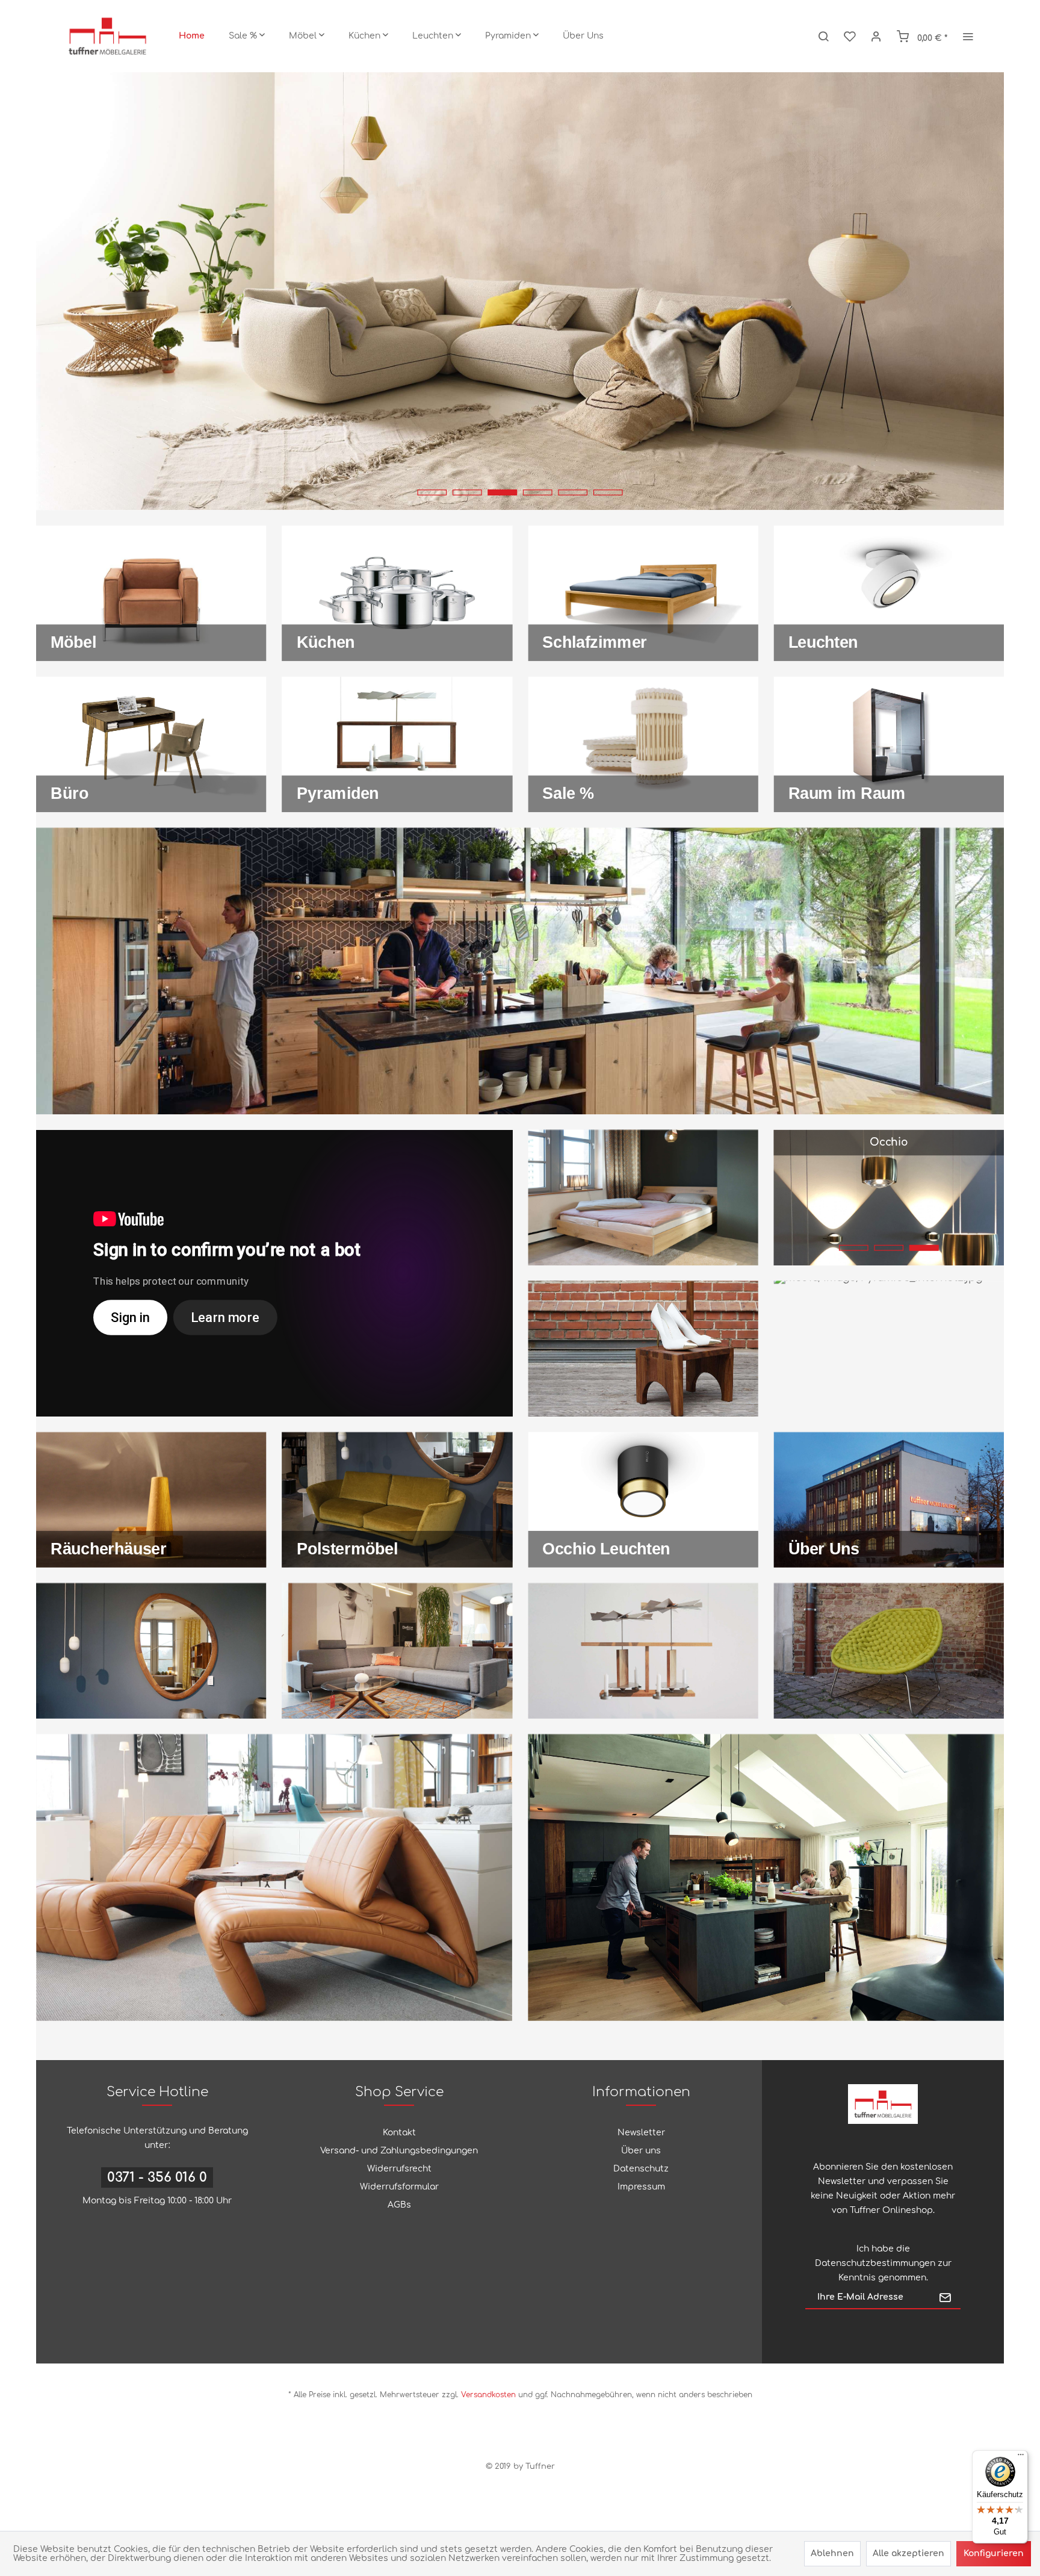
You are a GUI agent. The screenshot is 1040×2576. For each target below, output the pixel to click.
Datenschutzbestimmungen (875, 2263)
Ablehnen (832, 2553)
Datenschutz (641, 2169)
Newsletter (641, 2133)
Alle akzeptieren (908, 2553)
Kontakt (399, 2133)
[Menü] (1021, 2457)
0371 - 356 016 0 (157, 2177)
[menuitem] (192, 36)
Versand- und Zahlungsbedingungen (399, 2151)
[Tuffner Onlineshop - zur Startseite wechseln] (107, 36)
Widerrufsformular (399, 2187)
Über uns (641, 2151)
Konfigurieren (994, 2553)
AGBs (399, 2205)
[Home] (192, 36)
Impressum (641, 2187)
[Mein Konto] (876, 36)
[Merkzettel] (850, 36)
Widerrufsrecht (399, 2169)
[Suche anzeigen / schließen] (823, 36)
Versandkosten (488, 2395)
